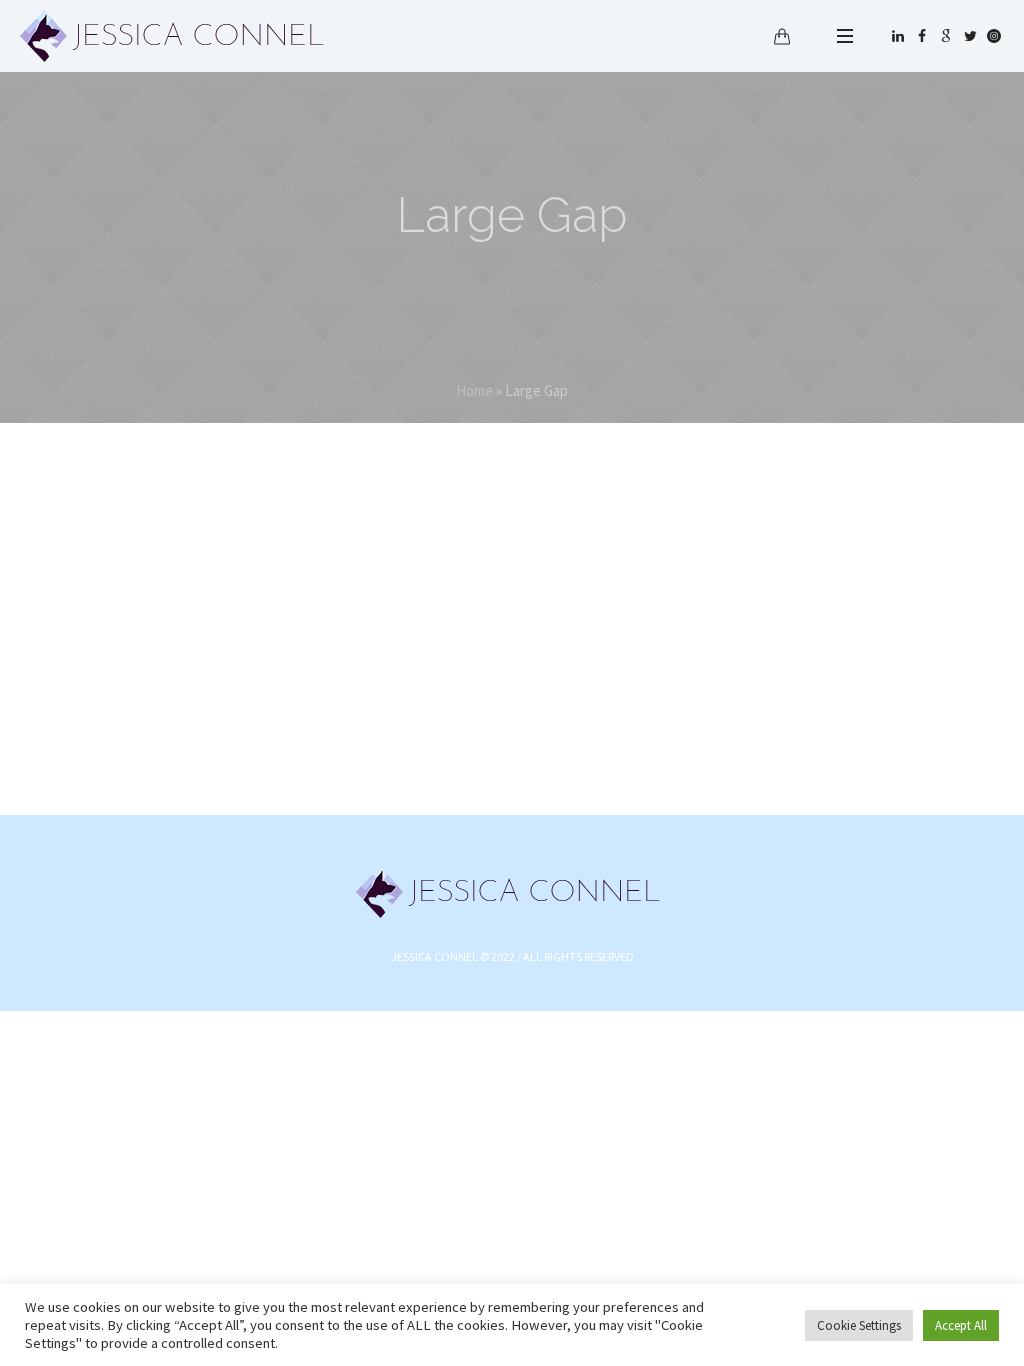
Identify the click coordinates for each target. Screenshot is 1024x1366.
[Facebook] (922, 36)
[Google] (946, 36)
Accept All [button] (961, 1325)
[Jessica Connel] (512, 892)
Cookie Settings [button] (859, 1325)
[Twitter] (970, 36)
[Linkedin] (898, 36)
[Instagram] (994, 36)
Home (474, 390)
